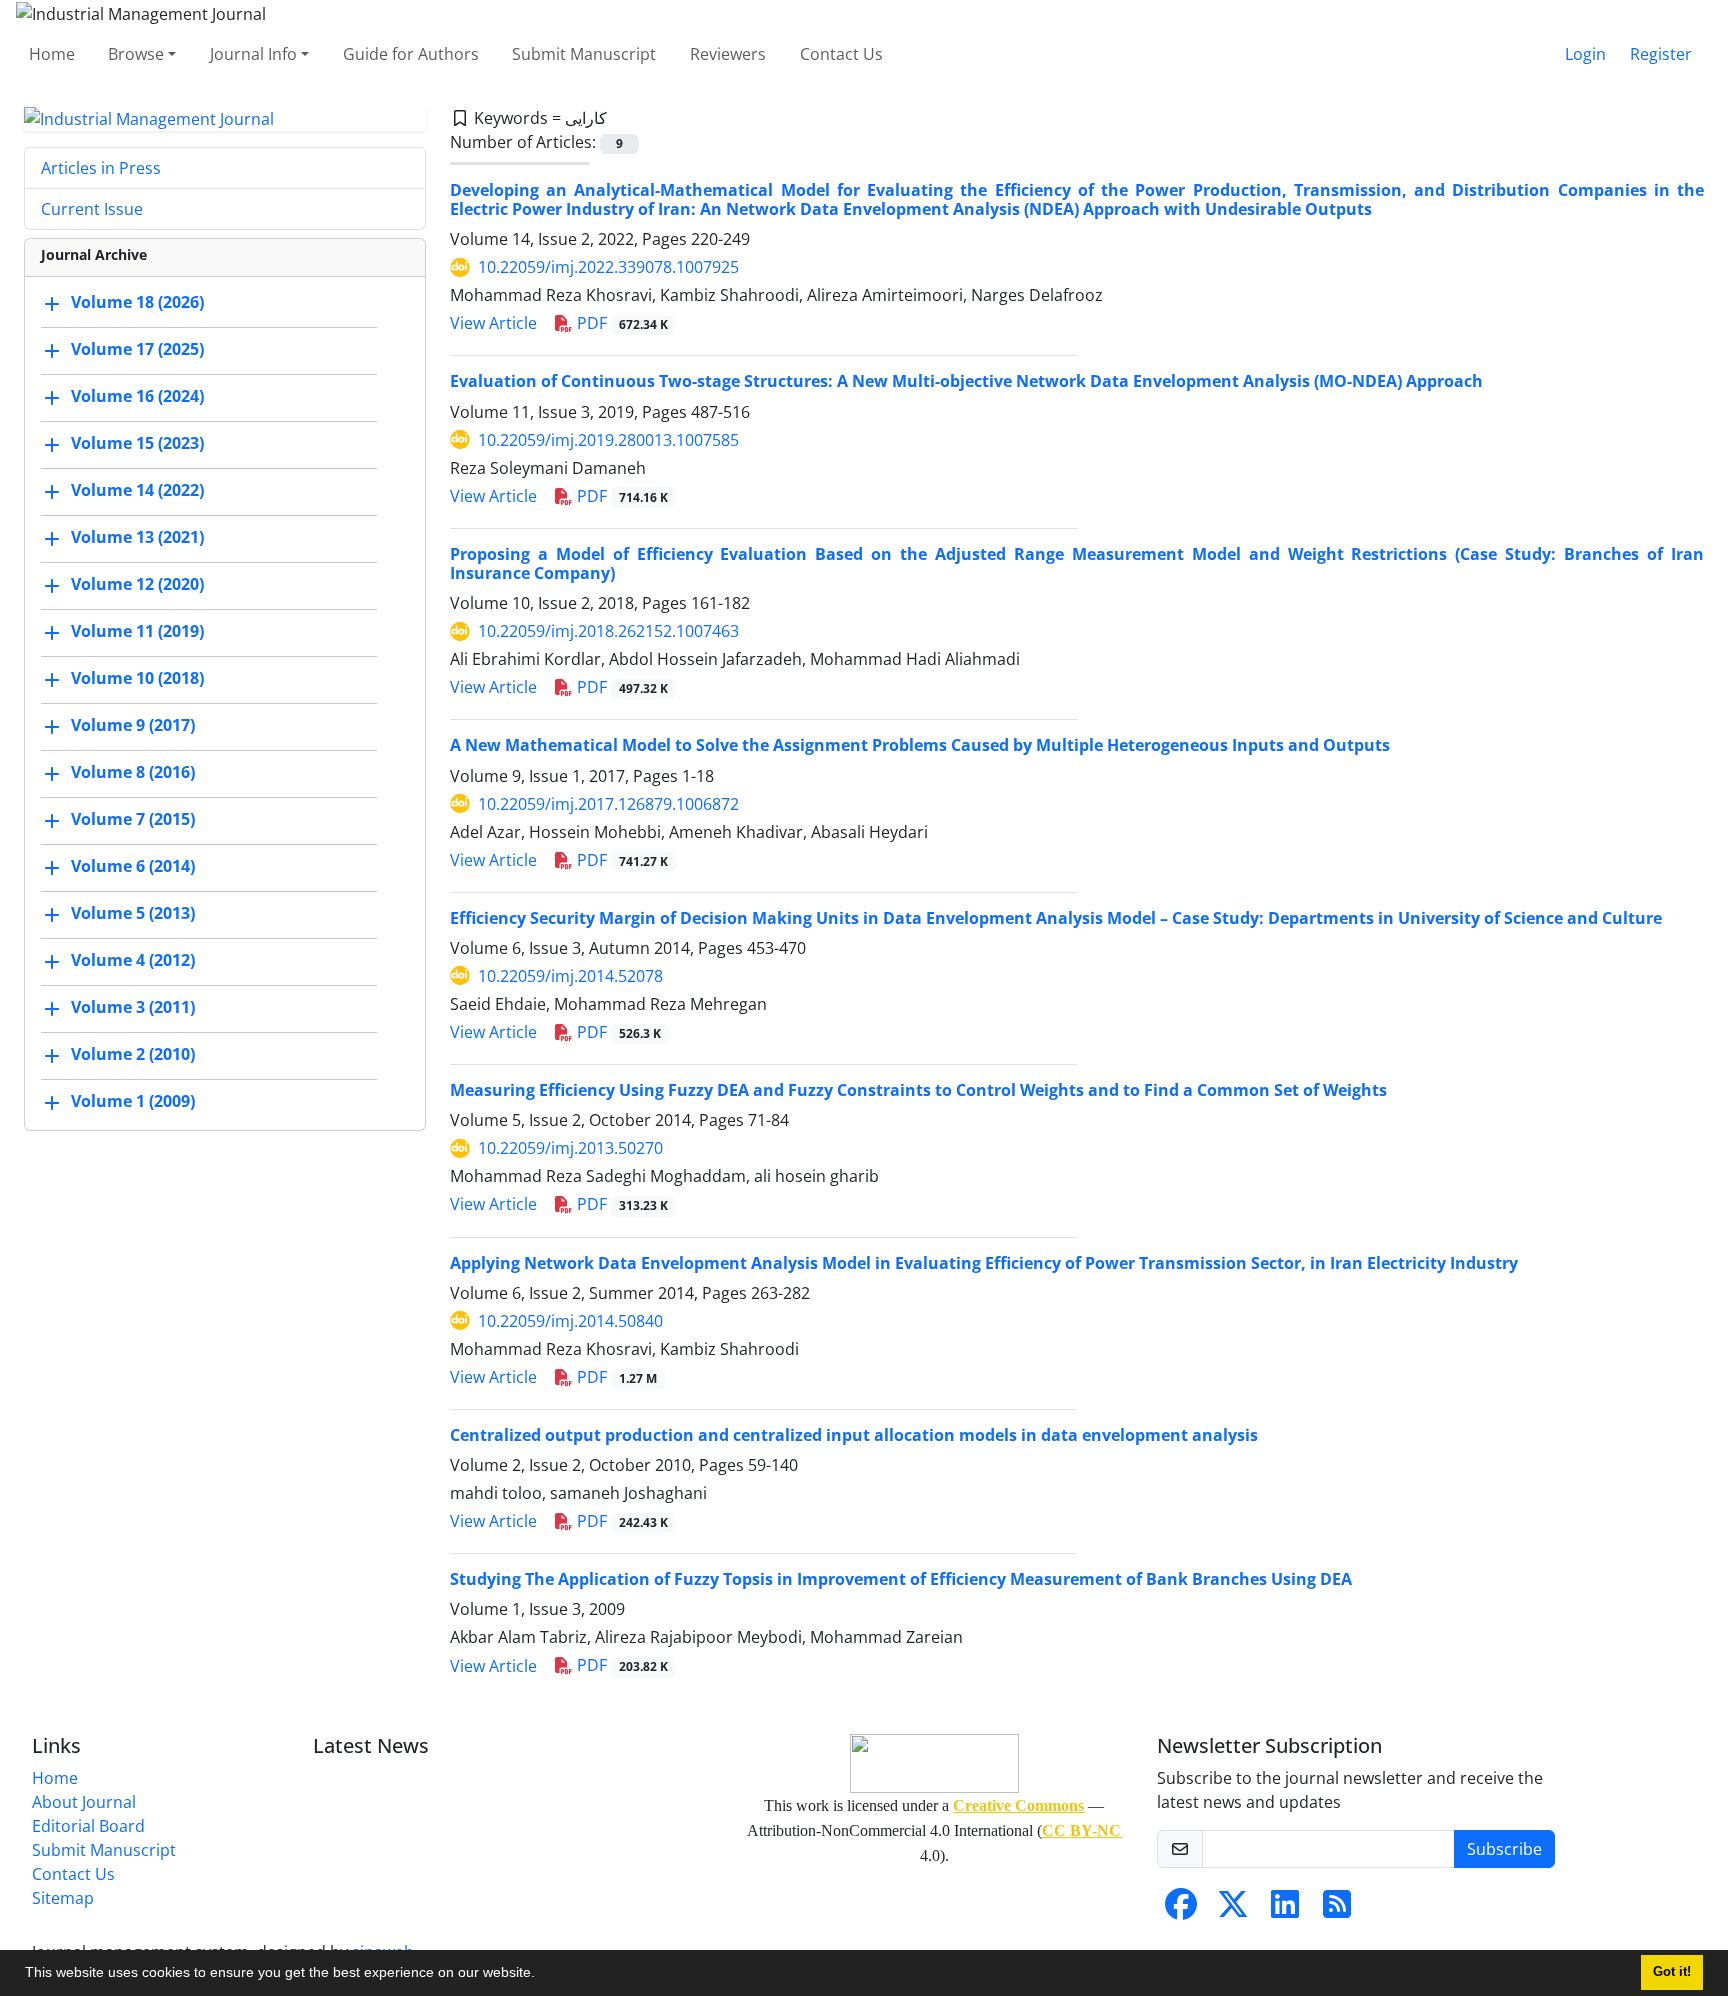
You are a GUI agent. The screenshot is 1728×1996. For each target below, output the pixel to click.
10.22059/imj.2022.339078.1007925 (608, 267)
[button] (542, 1975)
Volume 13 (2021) (137, 538)
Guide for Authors (411, 54)
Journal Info (253, 54)
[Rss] (1337, 1910)
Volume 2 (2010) (133, 1055)
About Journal (84, 1802)
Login (1585, 54)
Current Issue (92, 209)
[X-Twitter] (1233, 1910)
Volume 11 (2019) (137, 632)
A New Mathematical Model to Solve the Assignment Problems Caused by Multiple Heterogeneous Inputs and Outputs (920, 745)
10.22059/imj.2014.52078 (570, 976)
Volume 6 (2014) (133, 867)
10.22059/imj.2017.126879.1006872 (608, 804)
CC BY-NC (1081, 1830)
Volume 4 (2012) (133, 961)
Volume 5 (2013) (133, 914)
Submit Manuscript (584, 54)
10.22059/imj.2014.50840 (570, 1321)
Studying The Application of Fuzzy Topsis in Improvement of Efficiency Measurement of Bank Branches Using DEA (901, 1579)
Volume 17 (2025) (137, 350)
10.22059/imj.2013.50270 (570, 1148)
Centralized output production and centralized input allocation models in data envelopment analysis (854, 1435)
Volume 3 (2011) (133, 1008)
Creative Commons (1018, 1805)
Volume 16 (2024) (137, 397)
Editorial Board (88, 1826)
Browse (136, 54)
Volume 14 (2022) (137, 491)
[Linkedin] (1285, 1910)
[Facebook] (1181, 1910)
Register (1661, 54)
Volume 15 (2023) (137, 444)
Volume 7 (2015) (133, 820)
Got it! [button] (1672, 1972)
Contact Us (841, 54)
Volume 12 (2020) (137, 585)
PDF (620, 323)
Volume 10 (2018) (137, 679)
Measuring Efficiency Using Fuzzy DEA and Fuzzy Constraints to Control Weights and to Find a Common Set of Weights (918, 1090)
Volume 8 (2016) (133, 773)
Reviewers (728, 54)
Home (52, 54)
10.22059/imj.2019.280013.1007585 (608, 440)
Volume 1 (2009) (133, 1102)
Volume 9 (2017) (133, 726)
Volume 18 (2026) (137, 303)
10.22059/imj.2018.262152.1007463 (608, 631)
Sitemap (63, 1898)
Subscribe (1504, 1849)
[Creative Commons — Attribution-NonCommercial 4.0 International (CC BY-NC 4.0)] (934, 1763)
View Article (493, 323)
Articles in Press (101, 168)
